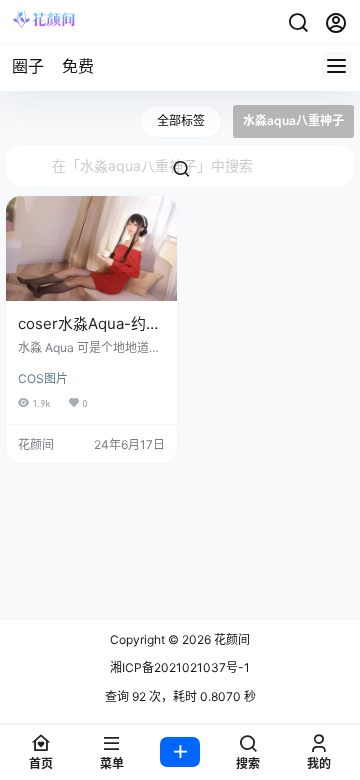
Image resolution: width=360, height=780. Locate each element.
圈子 (28, 66)
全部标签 (181, 120)
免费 (78, 66)
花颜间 (230, 639)
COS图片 (43, 378)
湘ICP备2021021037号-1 (180, 667)
